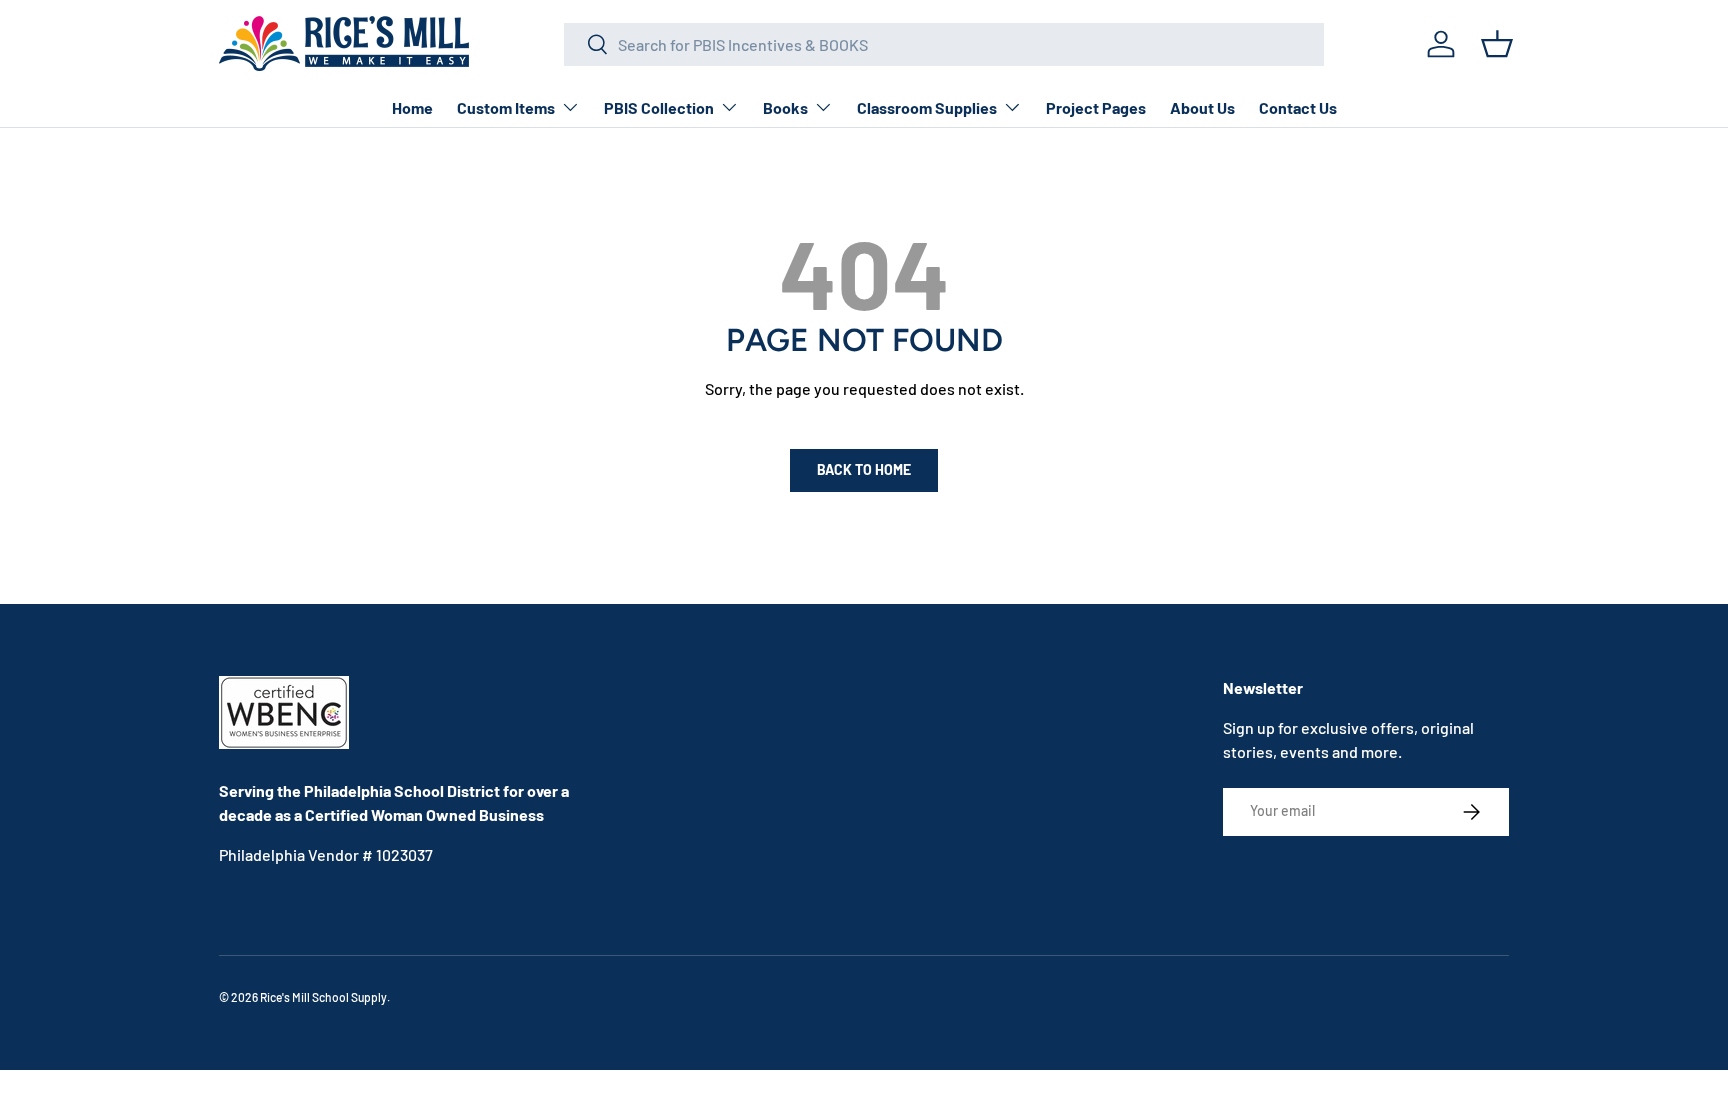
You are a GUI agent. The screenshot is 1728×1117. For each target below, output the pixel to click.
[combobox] (944, 44)
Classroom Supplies (927, 107)
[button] (1497, 44)
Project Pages (1096, 107)
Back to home (864, 469)
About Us (1202, 107)
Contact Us (1298, 107)
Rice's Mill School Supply (323, 997)
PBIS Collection (659, 107)
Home (412, 107)
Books (785, 107)
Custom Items (506, 107)
